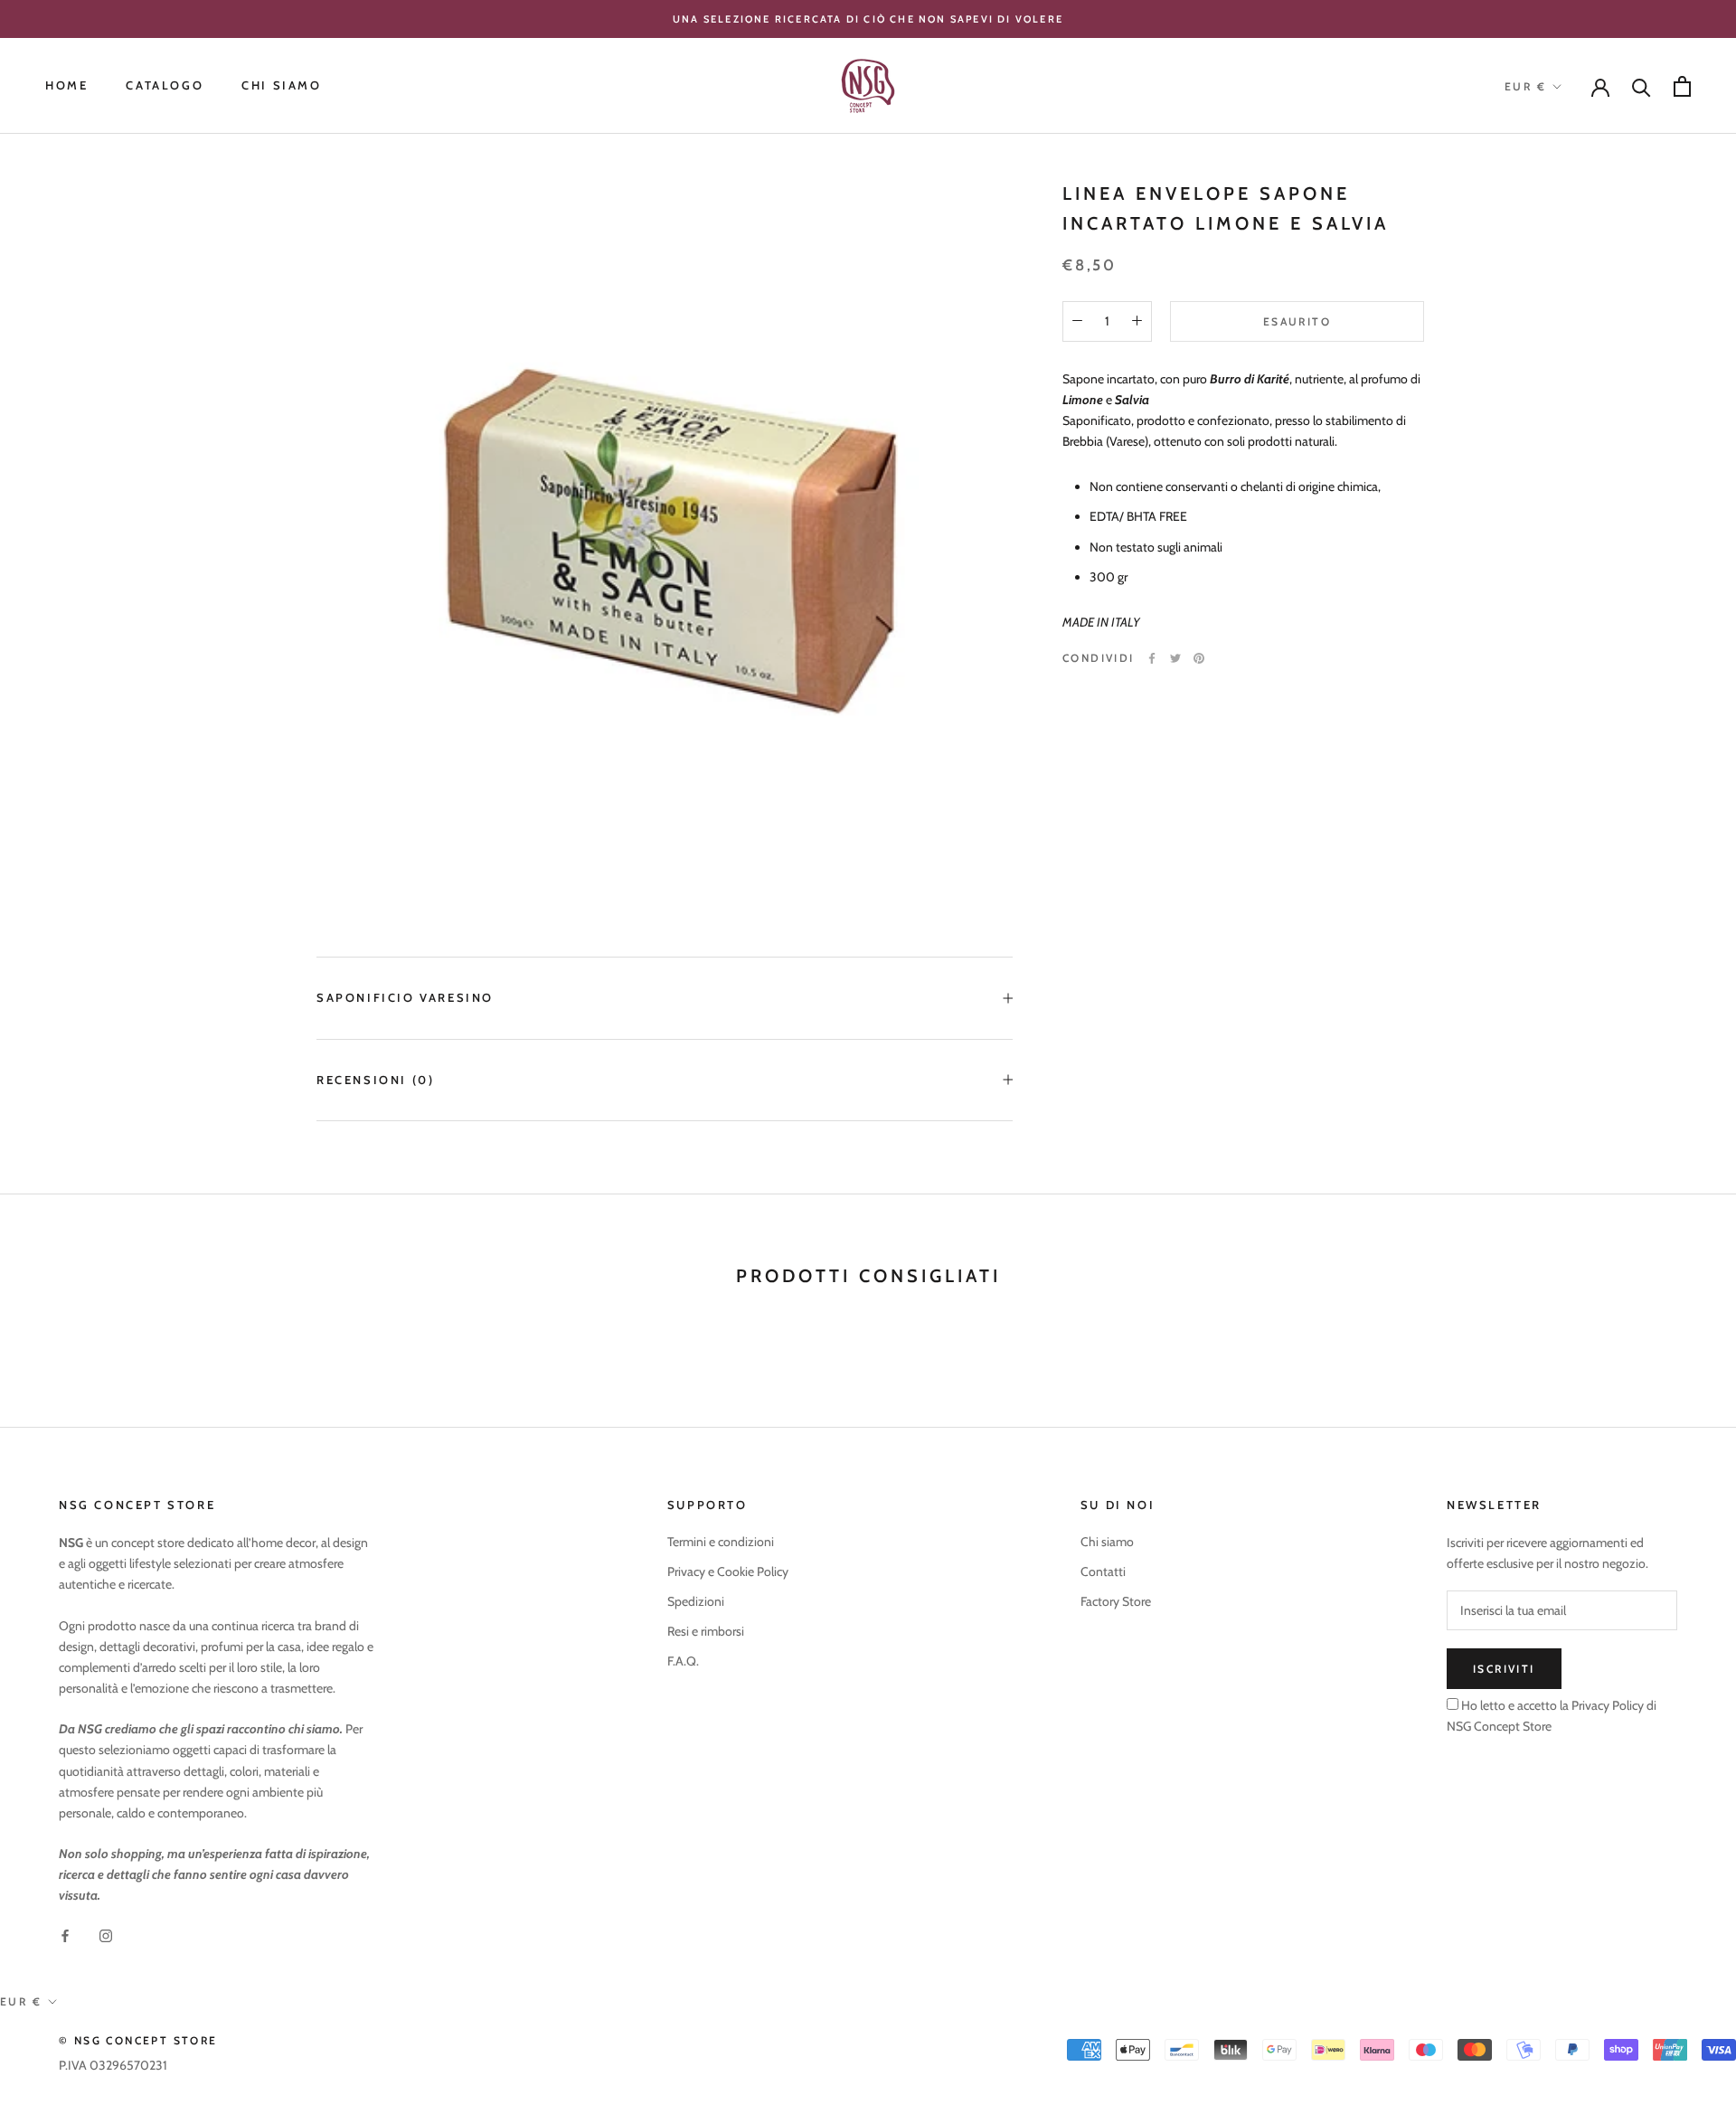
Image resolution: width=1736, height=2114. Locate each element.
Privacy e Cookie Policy (728, 1571)
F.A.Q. (683, 1661)
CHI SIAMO (281, 86)
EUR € (1525, 86)
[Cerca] (1642, 86)
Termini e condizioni (721, 1542)
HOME (66, 86)
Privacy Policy (1606, 1705)
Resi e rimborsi (706, 1631)
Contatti (1103, 1571)
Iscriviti (1504, 1669)
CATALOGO (165, 86)
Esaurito (1297, 321)
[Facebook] (1152, 658)
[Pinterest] (1199, 658)
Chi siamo (1107, 1542)
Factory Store (1116, 1601)
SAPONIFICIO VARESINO (405, 997)
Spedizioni (696, 1601)
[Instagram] (106, 1935)
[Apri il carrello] (1682, 86)
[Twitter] (1175, 658)
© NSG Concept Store (138, 2040)
